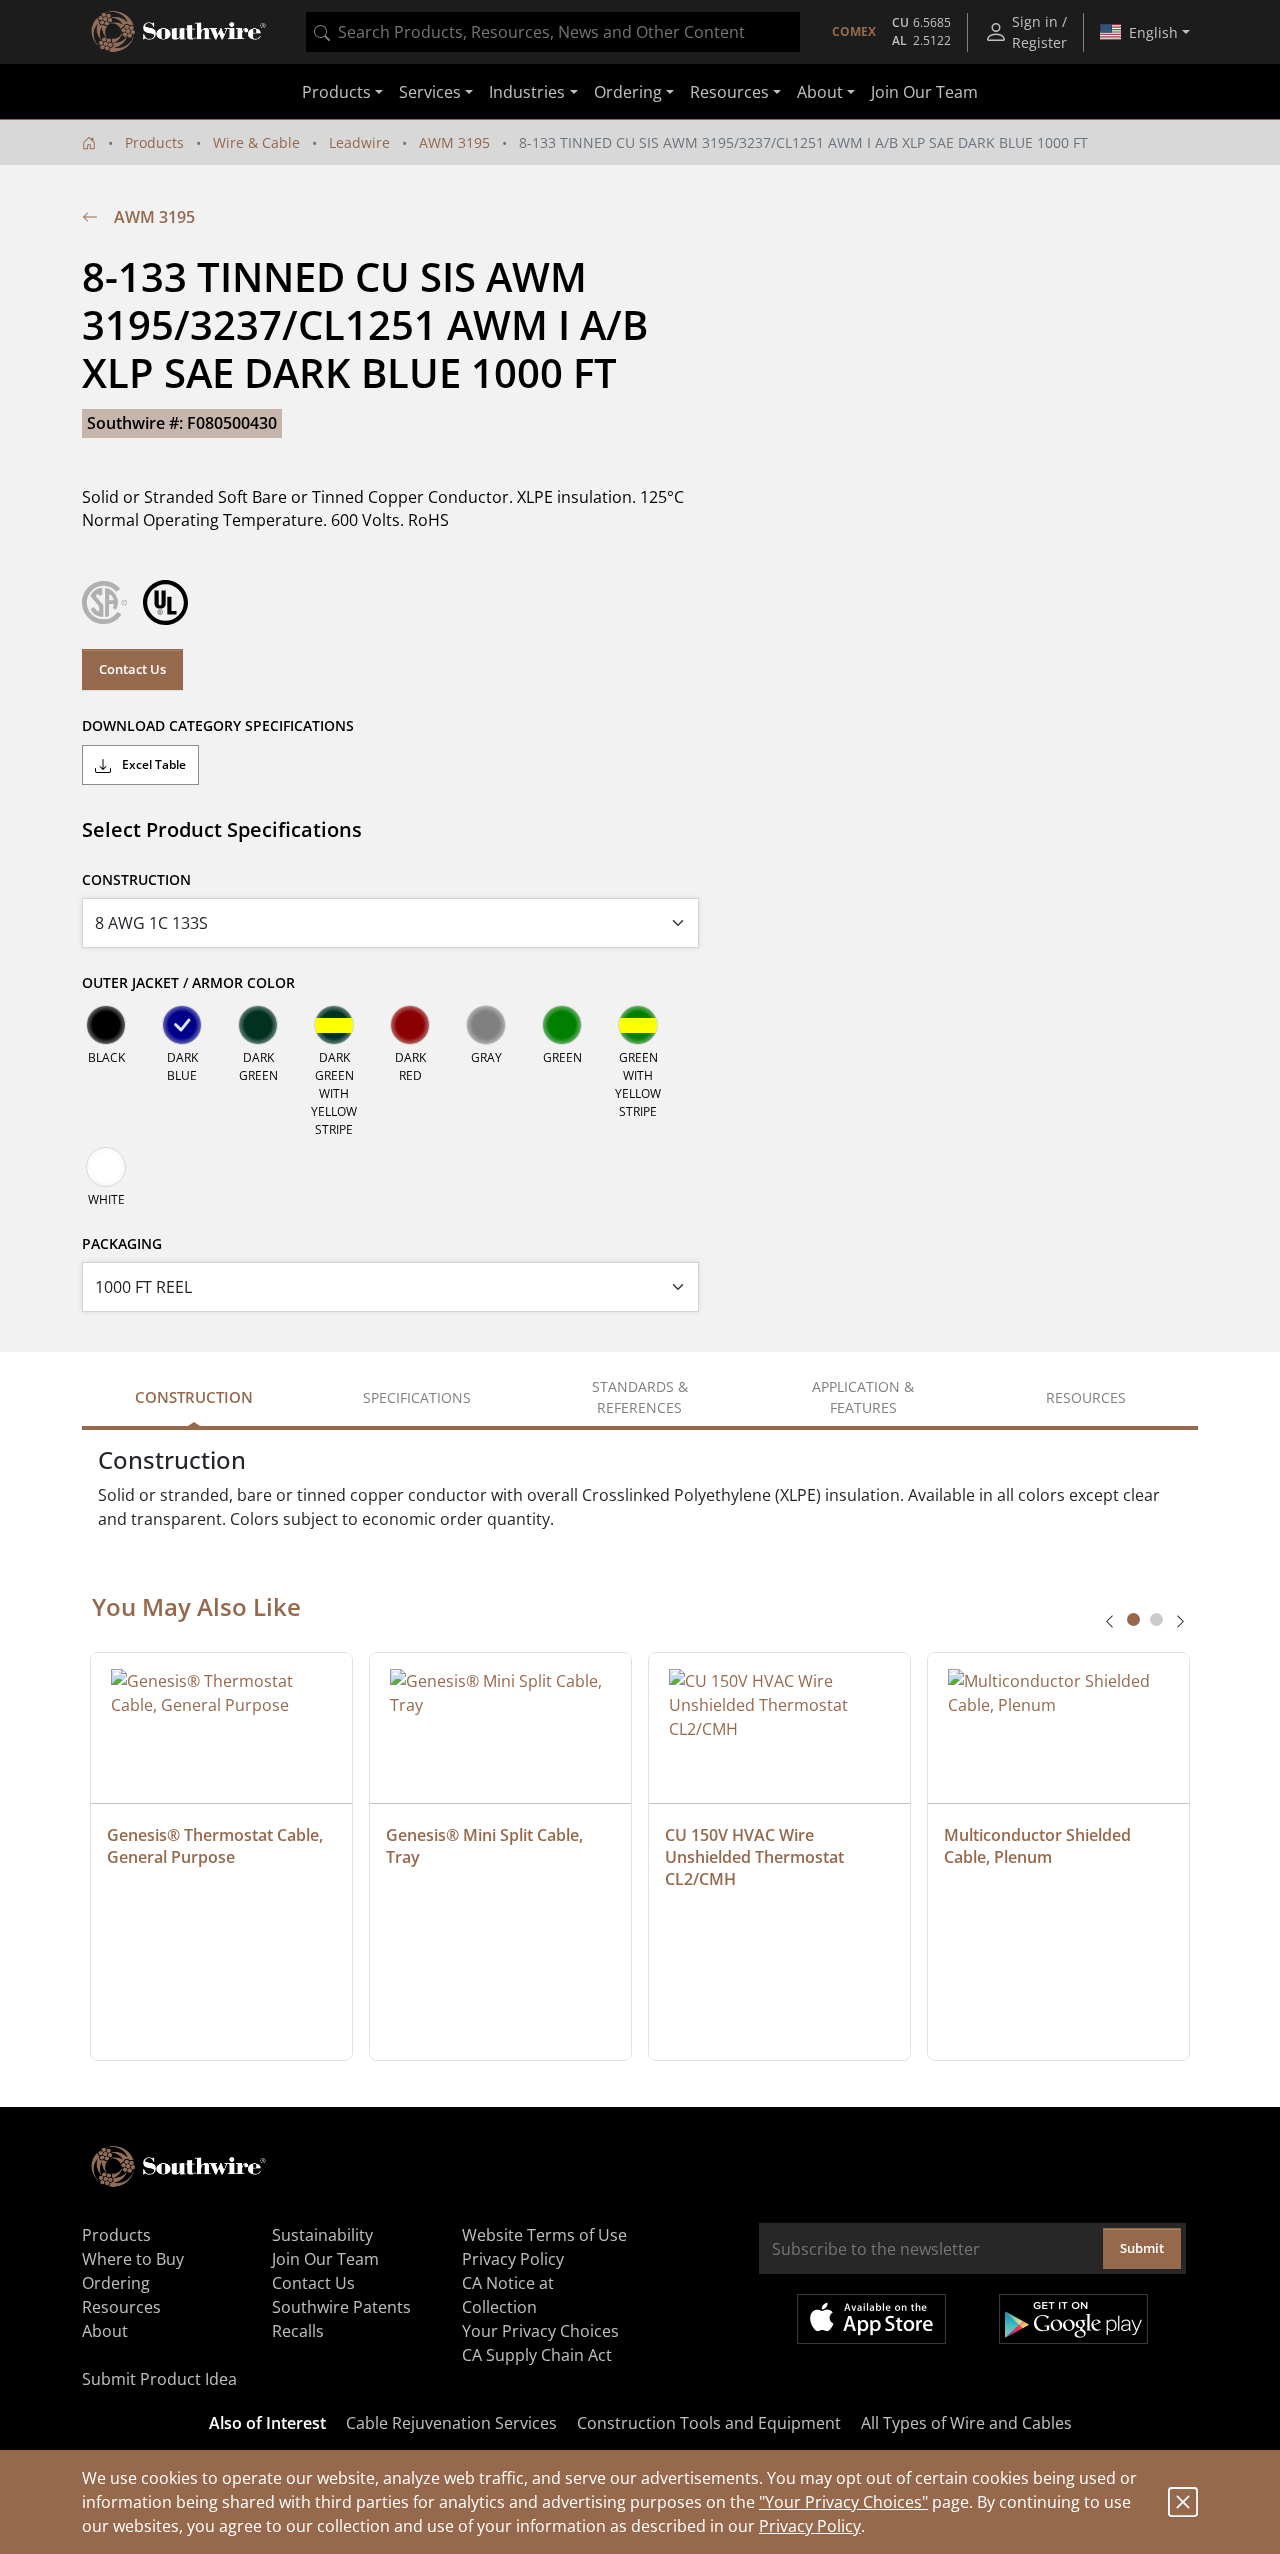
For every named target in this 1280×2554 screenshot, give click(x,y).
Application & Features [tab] (863, 1397)
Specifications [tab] (417, 1397)
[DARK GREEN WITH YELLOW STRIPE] (334, 1025)
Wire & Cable (256, 142)
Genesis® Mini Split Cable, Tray (486, 1846)
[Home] (89, 142)
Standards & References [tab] (640, 1397)
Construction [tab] (194, 1397)
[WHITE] (106, 1167)
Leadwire (359, 142)
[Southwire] (180, 32)
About (105, 2331)
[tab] (1133, 1619)
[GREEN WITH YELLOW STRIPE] (638, 1025)
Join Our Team (924, 92)
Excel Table (152, 764)
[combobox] (553, 32)
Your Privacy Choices (540, 2331)
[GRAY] (486, 1025)
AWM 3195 (454, 142)
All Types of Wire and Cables (966, 2423)
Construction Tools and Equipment (709, 2423)
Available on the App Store (871, 2319)
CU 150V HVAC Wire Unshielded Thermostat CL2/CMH (756, 1857)
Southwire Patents (341, 2307)
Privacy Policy (810, 2526)
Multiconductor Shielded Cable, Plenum (1039, 1846)
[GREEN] (562, 1025)
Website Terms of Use (544, 2235)
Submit (1142, 2248)
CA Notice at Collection (508, 2295)
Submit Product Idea (159, 2379)
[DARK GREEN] (258, 1025)
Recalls (298, 2331)
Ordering (116, 2283)
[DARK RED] (410, 1025)
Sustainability (322, 2235)
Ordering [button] (628, 92)
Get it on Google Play (1073, 2319)
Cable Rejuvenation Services (451, 2423)
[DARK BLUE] (182, 1025)
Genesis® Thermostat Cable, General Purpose (217, 1846)
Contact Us (132, 669)
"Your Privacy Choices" (843, 2502)
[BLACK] (106, 1025)
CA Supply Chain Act (537, 2355)
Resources (121, 2307)
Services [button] (430, 92)
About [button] (820, 92)
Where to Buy (133, 2259)
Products (154, 142)
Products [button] (336, 92)
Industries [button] (527, 92)
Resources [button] (729, 92)
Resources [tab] (1086, 1397)
